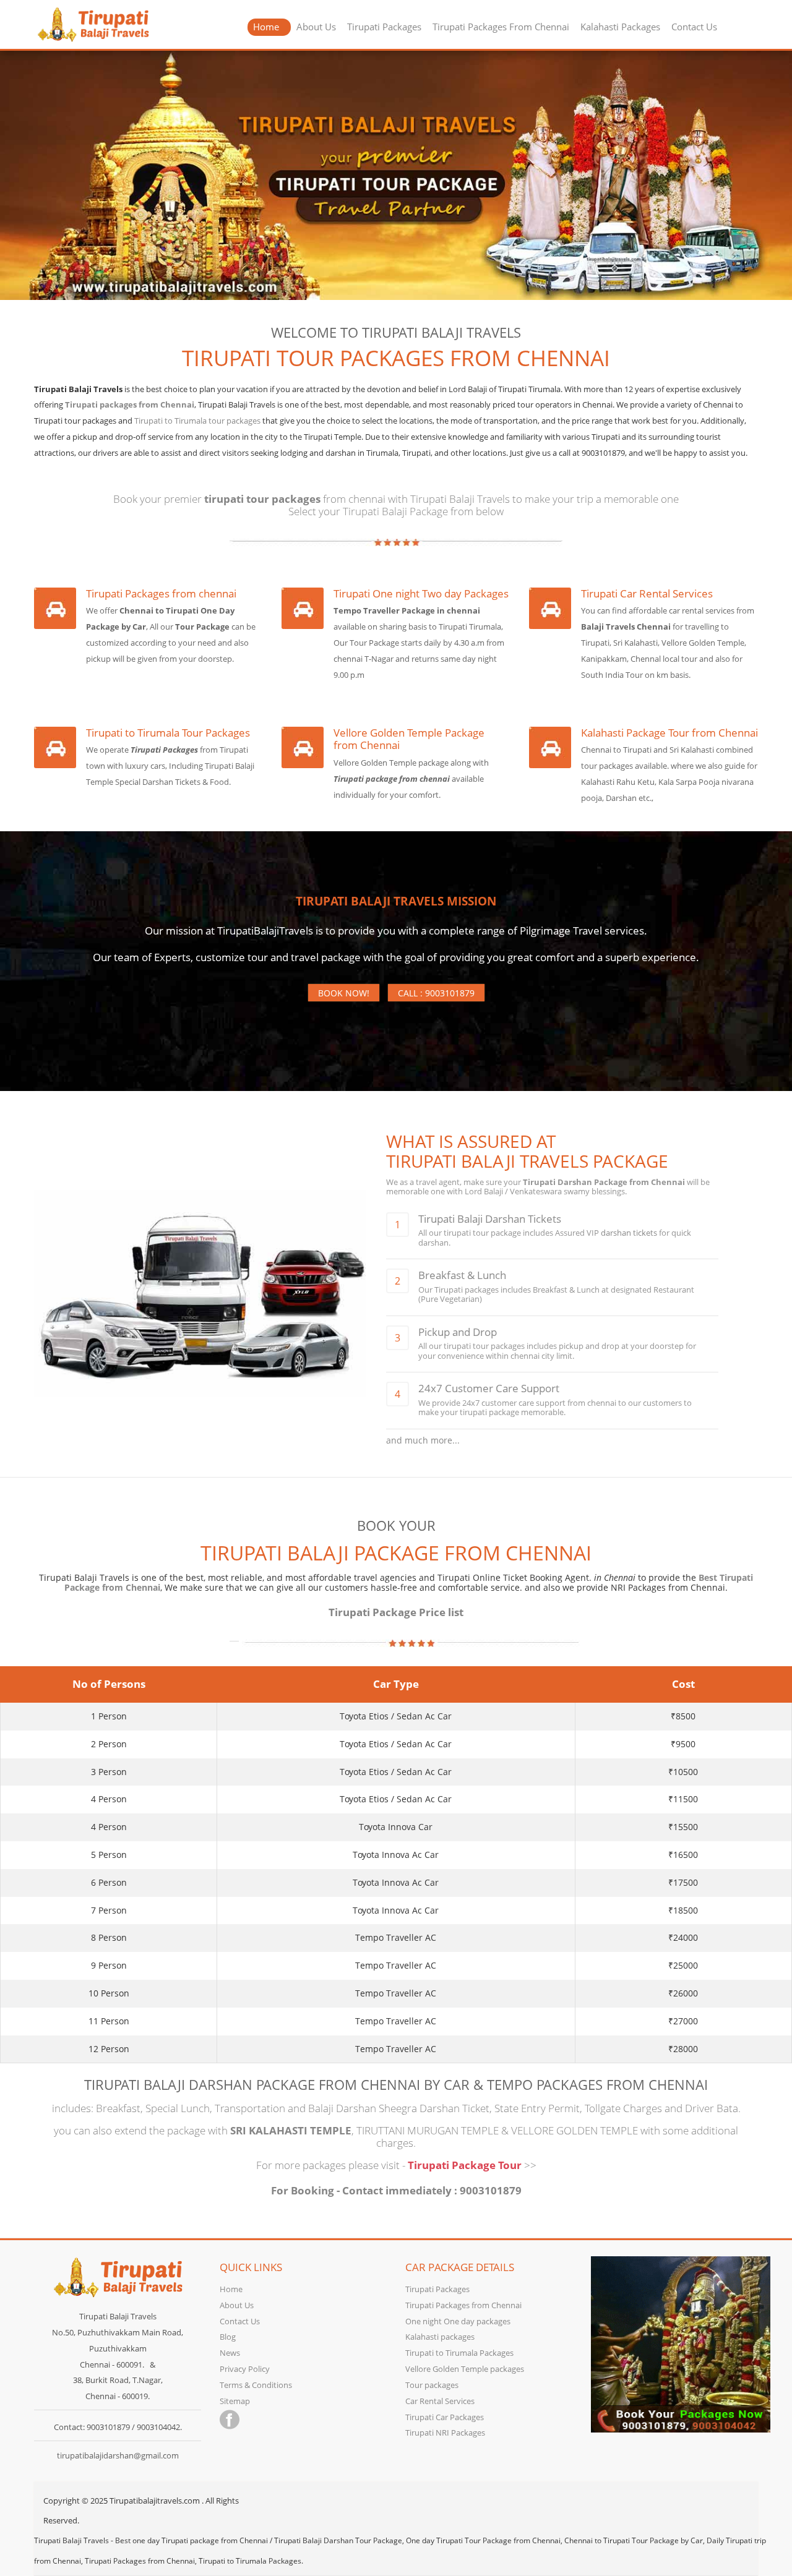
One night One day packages (458, 2321)
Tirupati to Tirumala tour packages (197, 421)
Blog (228, 2337)
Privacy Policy (245, 2369)
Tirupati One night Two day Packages (421, 594)
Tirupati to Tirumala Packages (459, 2353)
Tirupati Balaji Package (395, 511)
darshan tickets (629, 1233)
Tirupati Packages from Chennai (463, 2305)
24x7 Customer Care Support (489, 1388)
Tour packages (432, 2385)
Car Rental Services (440, 2401)
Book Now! (344, 993)
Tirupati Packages (384, 27)
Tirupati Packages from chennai (161, 594)
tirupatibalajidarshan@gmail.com (118, 2455)
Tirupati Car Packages (445, 2417)
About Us (316, 27)
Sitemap (235, 2401)
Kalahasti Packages (620, 27)
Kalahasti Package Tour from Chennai (669, 733)
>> (530, 2165)
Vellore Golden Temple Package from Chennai (409, 739)
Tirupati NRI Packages (445, 2433)
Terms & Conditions (256, 2385)
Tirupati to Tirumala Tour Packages (168, 733)
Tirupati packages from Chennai (130, 404)
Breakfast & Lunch (462, 1275)
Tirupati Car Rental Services (647, 594)
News (230, 2353)
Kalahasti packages (440, 2337)
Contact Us (694, 27)
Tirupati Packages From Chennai (501, 27)
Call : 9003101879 (436, 993)
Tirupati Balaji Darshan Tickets (490, 1219)
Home (266, 27)
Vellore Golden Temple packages (465, 2369)
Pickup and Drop (458, 1332)
